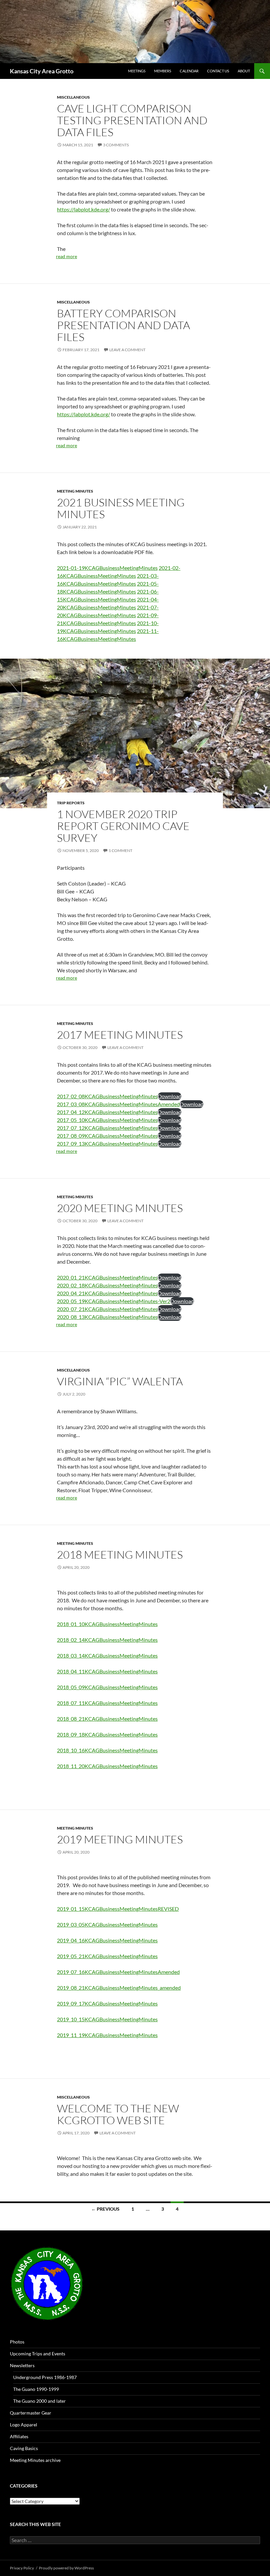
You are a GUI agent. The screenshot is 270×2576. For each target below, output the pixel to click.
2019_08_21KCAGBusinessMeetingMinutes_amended (119, 1988)
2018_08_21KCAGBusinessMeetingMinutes (107, 1719)
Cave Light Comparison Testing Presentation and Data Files (132, 120)
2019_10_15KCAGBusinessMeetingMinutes (107, 2019)
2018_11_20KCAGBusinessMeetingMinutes (107, 1766)
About (244, 71)
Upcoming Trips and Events (38, 2354)
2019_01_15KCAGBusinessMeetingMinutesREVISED (118, 1909)
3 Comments (116, 145)
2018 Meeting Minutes (120, 1555)
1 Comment (121, 851)
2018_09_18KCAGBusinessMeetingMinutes (107, 1734)
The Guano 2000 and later (40, 2401)
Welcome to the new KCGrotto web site (118, 2114)
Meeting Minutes (75, 491)
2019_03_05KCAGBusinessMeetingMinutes (107, 1924)
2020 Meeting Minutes (120, 1208)
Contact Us (218, 71)
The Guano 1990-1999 (36, 2389)
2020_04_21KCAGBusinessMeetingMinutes (107, 1293)
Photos (17, 2342)
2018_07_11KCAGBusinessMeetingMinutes (107, 1703)
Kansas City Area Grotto (42, 71)
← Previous (105, 2209)
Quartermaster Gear (31, 2413)
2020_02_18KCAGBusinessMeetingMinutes (107, 1285)
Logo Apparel (24, 2425)
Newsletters (22, 2365)
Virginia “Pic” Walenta (120, 1381)
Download (170, 1096)
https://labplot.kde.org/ (83, 209)
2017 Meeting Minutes (120, 1035)
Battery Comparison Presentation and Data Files (123, 325)
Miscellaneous (73, 97)
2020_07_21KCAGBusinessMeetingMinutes (107, 1309)
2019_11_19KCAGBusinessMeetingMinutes (107, 2035)
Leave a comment (127, 350)
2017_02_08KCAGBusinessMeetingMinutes (107, 1096)
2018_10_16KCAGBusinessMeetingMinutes (107, 1750)
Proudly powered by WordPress (66, 2568)
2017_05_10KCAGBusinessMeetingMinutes (107, 1120)
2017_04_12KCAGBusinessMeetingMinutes (107, 1112)
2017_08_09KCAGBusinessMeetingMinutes (107, 1136)
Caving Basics (24, 2448)
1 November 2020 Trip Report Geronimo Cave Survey (123, 826)
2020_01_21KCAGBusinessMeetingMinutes (107, 1277)
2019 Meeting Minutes (120, 1839)
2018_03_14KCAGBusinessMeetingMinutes (107, 1655)
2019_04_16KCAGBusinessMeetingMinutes (107, 1940)
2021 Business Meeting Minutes (121, 508)
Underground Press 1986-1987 (45, 2377)
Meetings (137, 71)
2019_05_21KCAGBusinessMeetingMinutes (107, 1956)
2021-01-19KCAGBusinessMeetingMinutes (107, 568)
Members (163, 71)
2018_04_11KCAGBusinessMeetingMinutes (107, 1671)
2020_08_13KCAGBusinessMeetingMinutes (107, 1317)
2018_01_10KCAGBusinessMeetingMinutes (107, 1624)
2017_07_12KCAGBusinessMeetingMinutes (107, 1128)
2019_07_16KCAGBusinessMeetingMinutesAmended (118, 1972)
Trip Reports (71, 803)
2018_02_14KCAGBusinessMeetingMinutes (107, 1640)
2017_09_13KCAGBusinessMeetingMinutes (107, 1143)
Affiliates (19, 2436)
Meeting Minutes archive (35, 2460)
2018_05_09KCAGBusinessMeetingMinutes (107, 1687)
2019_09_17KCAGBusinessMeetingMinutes (107, 2003)
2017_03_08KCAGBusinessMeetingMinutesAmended (118, 1104)
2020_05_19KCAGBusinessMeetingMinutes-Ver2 (114, 1301)
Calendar (189, 71)
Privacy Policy (22, 2568)
